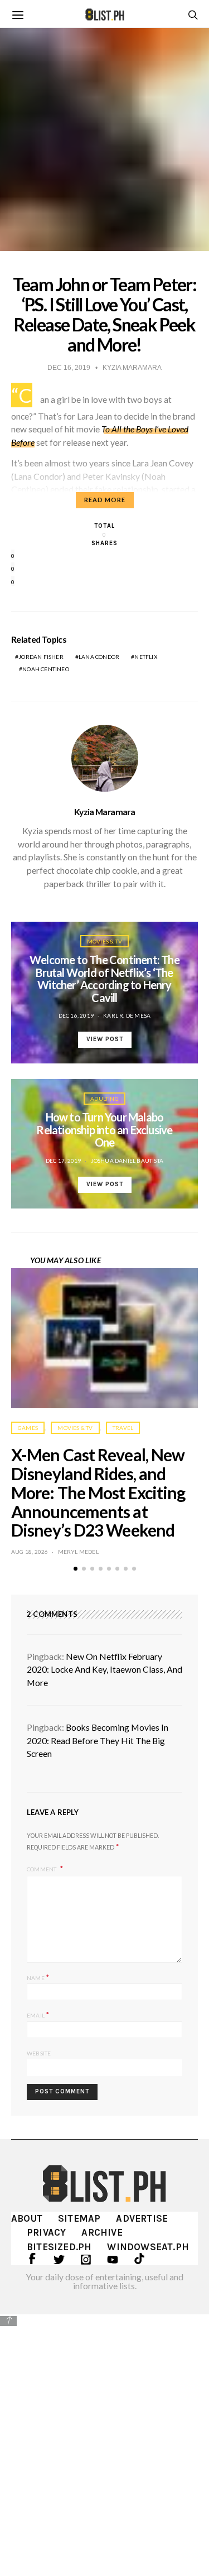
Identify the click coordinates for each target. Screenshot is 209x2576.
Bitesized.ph (59, 2247)
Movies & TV (104, 941)
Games (28, 1428)
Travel (123, 1428)
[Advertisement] (104, 2437)
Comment (42, 1869)
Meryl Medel (78, 1552)
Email (38, 2014)
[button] (76, 1569)
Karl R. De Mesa (127, 1015)
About (27, 2218)
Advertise (142, 2218)
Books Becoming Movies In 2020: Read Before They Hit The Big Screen (98, 1740)
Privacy (46, 2232)
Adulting (104, 1099)
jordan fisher (41, 657)
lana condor (99, 657)
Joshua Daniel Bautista (127, 1161)
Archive (102, 2232)
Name (38, 1977)
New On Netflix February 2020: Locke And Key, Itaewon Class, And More (104, 1670)
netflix (145, 657)
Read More (105, 500)
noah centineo (46, 669)
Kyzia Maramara (104, 812)
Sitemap (79, 2218)
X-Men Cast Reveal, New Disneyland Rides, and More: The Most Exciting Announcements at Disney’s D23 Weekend (98, 1492)
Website (39, 2053)
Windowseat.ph (148, 2247)
